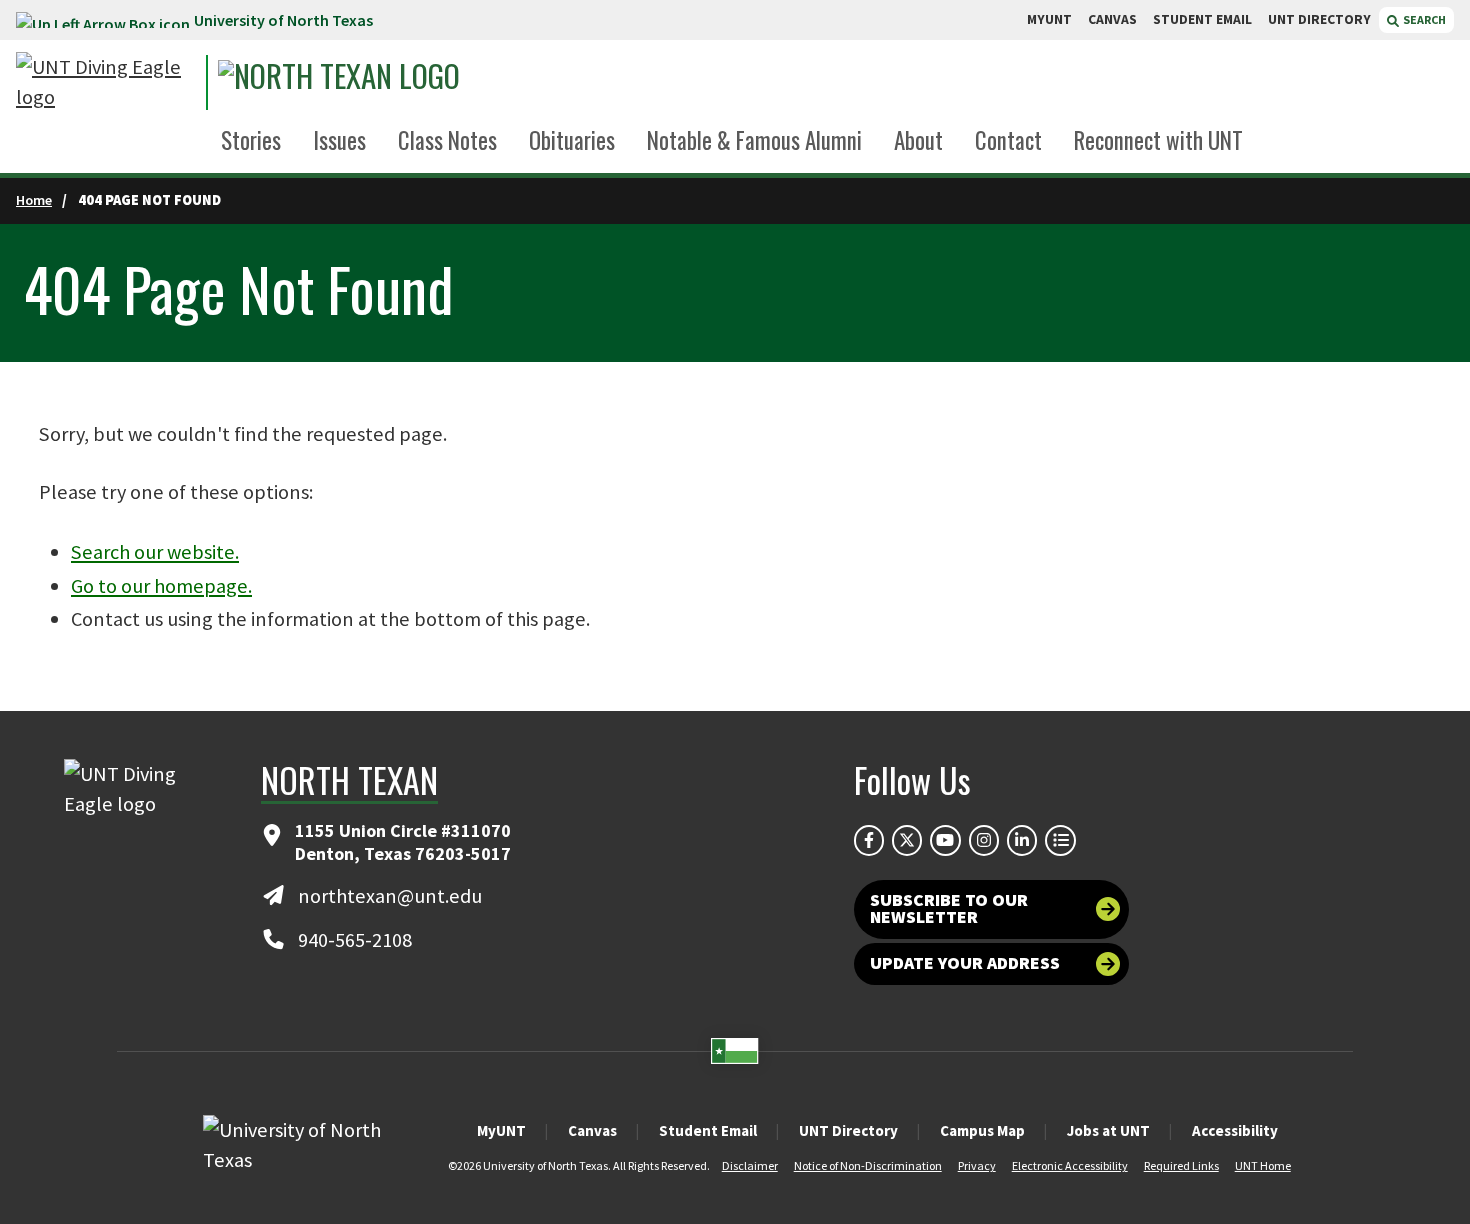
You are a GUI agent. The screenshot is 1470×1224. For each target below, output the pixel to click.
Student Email (708, 1130)
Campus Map (982, 1130)
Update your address (965, 963)
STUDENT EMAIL (1202, 19)
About (918, 140)
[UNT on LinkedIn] (1022, 840)
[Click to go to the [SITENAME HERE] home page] (106, 82)
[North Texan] (401, 82)
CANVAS (1112, 19)
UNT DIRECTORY (1319, 19)
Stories (251, 140)
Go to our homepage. (161, 586)
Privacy (977, 1165)
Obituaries (572, 140)
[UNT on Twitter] (907, 840)
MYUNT (1049, 19)
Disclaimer (750, 1165)
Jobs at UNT (1108, 1130)
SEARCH (1423, 19)
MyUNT (501, 1130)
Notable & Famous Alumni (754, 140)
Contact (1008, 140)
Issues (339, 140)
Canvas (592, 1130)
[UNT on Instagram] (984, 840)
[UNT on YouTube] (945, 840)
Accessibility (1235, 1130)
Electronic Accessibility (1070, 1165)
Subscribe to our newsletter (949, 909)
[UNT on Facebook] (869, 840)
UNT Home (1263, 1165)
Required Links (1181, 1165)
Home (34, 200)
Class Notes (447, 140)
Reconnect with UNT (1158, 140)
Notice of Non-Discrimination (868, 1165)
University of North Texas (283, 20)
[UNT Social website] (1060, 840)
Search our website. (155, 552)
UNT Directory (848, 1130)
